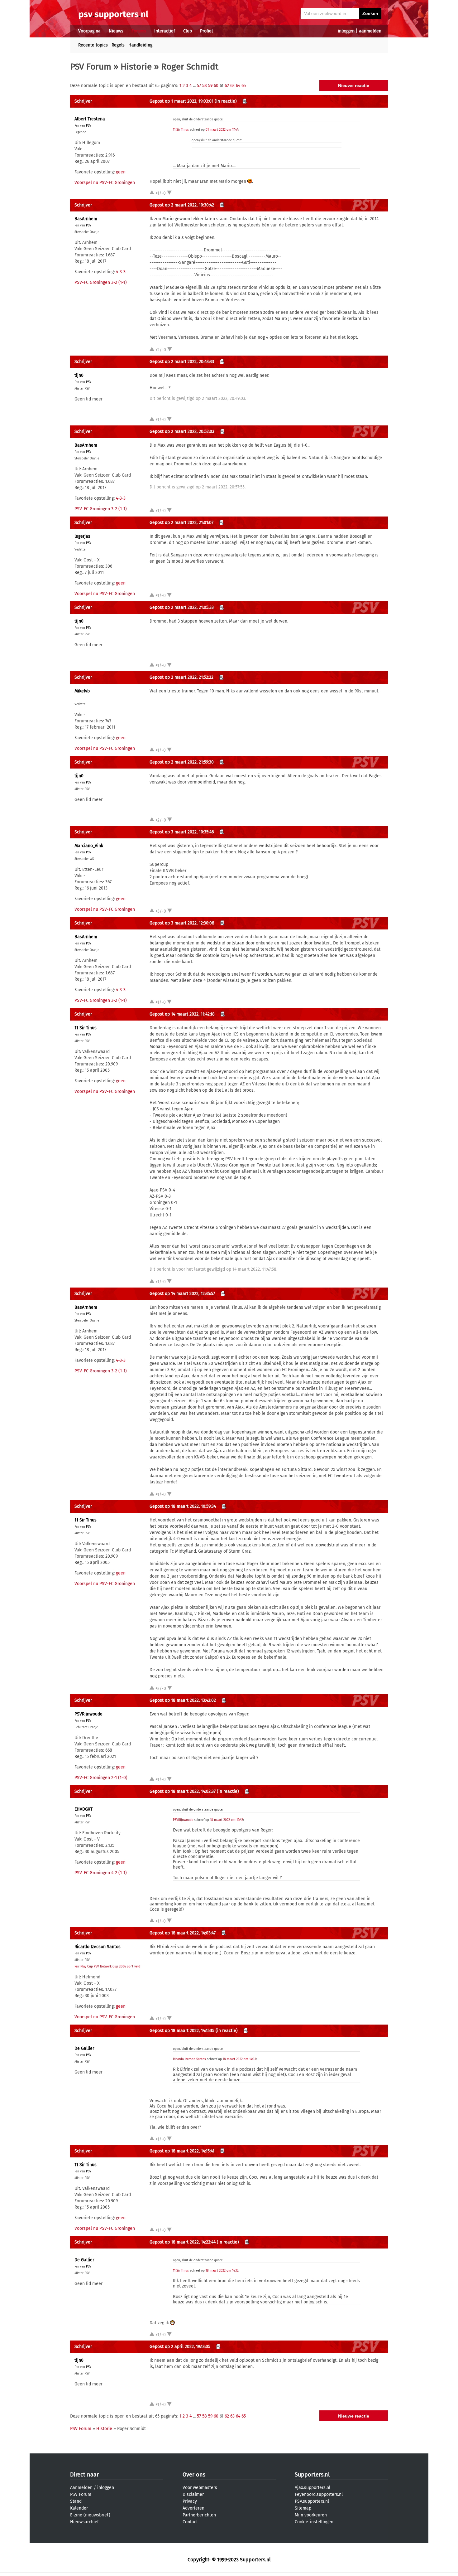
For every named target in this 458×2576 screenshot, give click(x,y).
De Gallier (84, 2048)
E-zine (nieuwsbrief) (90, 2515)
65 (244, 86)
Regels (118, 45)
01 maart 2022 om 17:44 (222, 130)
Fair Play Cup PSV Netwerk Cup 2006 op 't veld (107, 1967)
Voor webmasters (200, 2488)
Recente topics (93, 45)
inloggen (346, 31)
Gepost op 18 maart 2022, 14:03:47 (183, 1933)
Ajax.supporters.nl (312, 2488)
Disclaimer (193, 2494)
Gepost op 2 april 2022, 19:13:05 (180, 2347)
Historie (136, 67)
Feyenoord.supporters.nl (319, 2494)
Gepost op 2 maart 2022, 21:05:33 (182, 607)
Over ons (194, 2475)
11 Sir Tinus (181, 130)
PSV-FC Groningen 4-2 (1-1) (101, 1873)
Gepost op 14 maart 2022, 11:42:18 (182, 1014)
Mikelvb (82, 691)
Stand (76, 2501)
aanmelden (370, 31)
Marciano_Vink (89, 846)
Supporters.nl (312, 2475)
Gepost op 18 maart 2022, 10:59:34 (183, 1506)
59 (210, 86)
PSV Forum (91, 67)
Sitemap (303, 2508)
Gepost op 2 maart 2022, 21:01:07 (181, 523)
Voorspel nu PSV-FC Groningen (105, 183)
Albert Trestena (90, 119)
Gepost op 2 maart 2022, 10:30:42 (182, 205)
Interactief (165, 31)
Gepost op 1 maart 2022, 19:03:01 (181, 101)
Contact (190, 2522)
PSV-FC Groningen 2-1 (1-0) (101, 1778)
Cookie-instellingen (314, 2522)
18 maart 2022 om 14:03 (239, 2059)
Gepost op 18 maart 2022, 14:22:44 (183, 2242)
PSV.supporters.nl (312, 2501)
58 (205, 86)
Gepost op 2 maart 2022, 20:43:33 (182, 362)
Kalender (79, 2508)
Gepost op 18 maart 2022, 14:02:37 (183, 1791)
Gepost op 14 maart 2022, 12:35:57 (182, 1294)
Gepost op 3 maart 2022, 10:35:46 (182, 832)
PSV (89, 126)
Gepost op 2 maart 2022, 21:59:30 (182, 762)
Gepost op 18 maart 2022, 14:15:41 (182, 2151)
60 (216, 86)
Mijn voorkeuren (311, 2515)
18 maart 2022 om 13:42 (227, 1820)
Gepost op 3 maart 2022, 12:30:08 (182, 923)
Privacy (190, 2501)
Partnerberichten (199, 2515)
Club (188, 31)
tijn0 (79, 375)
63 (232, 86)
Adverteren (193, 2508)
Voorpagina (89, 31)
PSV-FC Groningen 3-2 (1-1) (101, 282)
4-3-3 (121, 272)
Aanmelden (81, 2488)
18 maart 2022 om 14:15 (222, 2271)
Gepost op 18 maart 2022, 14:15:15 (182, 2031)
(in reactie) (226, 101)
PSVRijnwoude (88, 1714)
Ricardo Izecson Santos (98, 1947)
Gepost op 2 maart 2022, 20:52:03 (182, 432)
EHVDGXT (83, 1809)
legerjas (82, 536)
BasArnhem (86, 219)
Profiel (206, 31)
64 (238, 86)
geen (121, 172)
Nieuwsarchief (84, 2522)
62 (227, 86)
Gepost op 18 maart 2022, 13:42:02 (183, 1700)
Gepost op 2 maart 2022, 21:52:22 (181, 677)
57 (199, 86)
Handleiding (140, 45)
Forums (139, 31)
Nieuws (116, 31)
